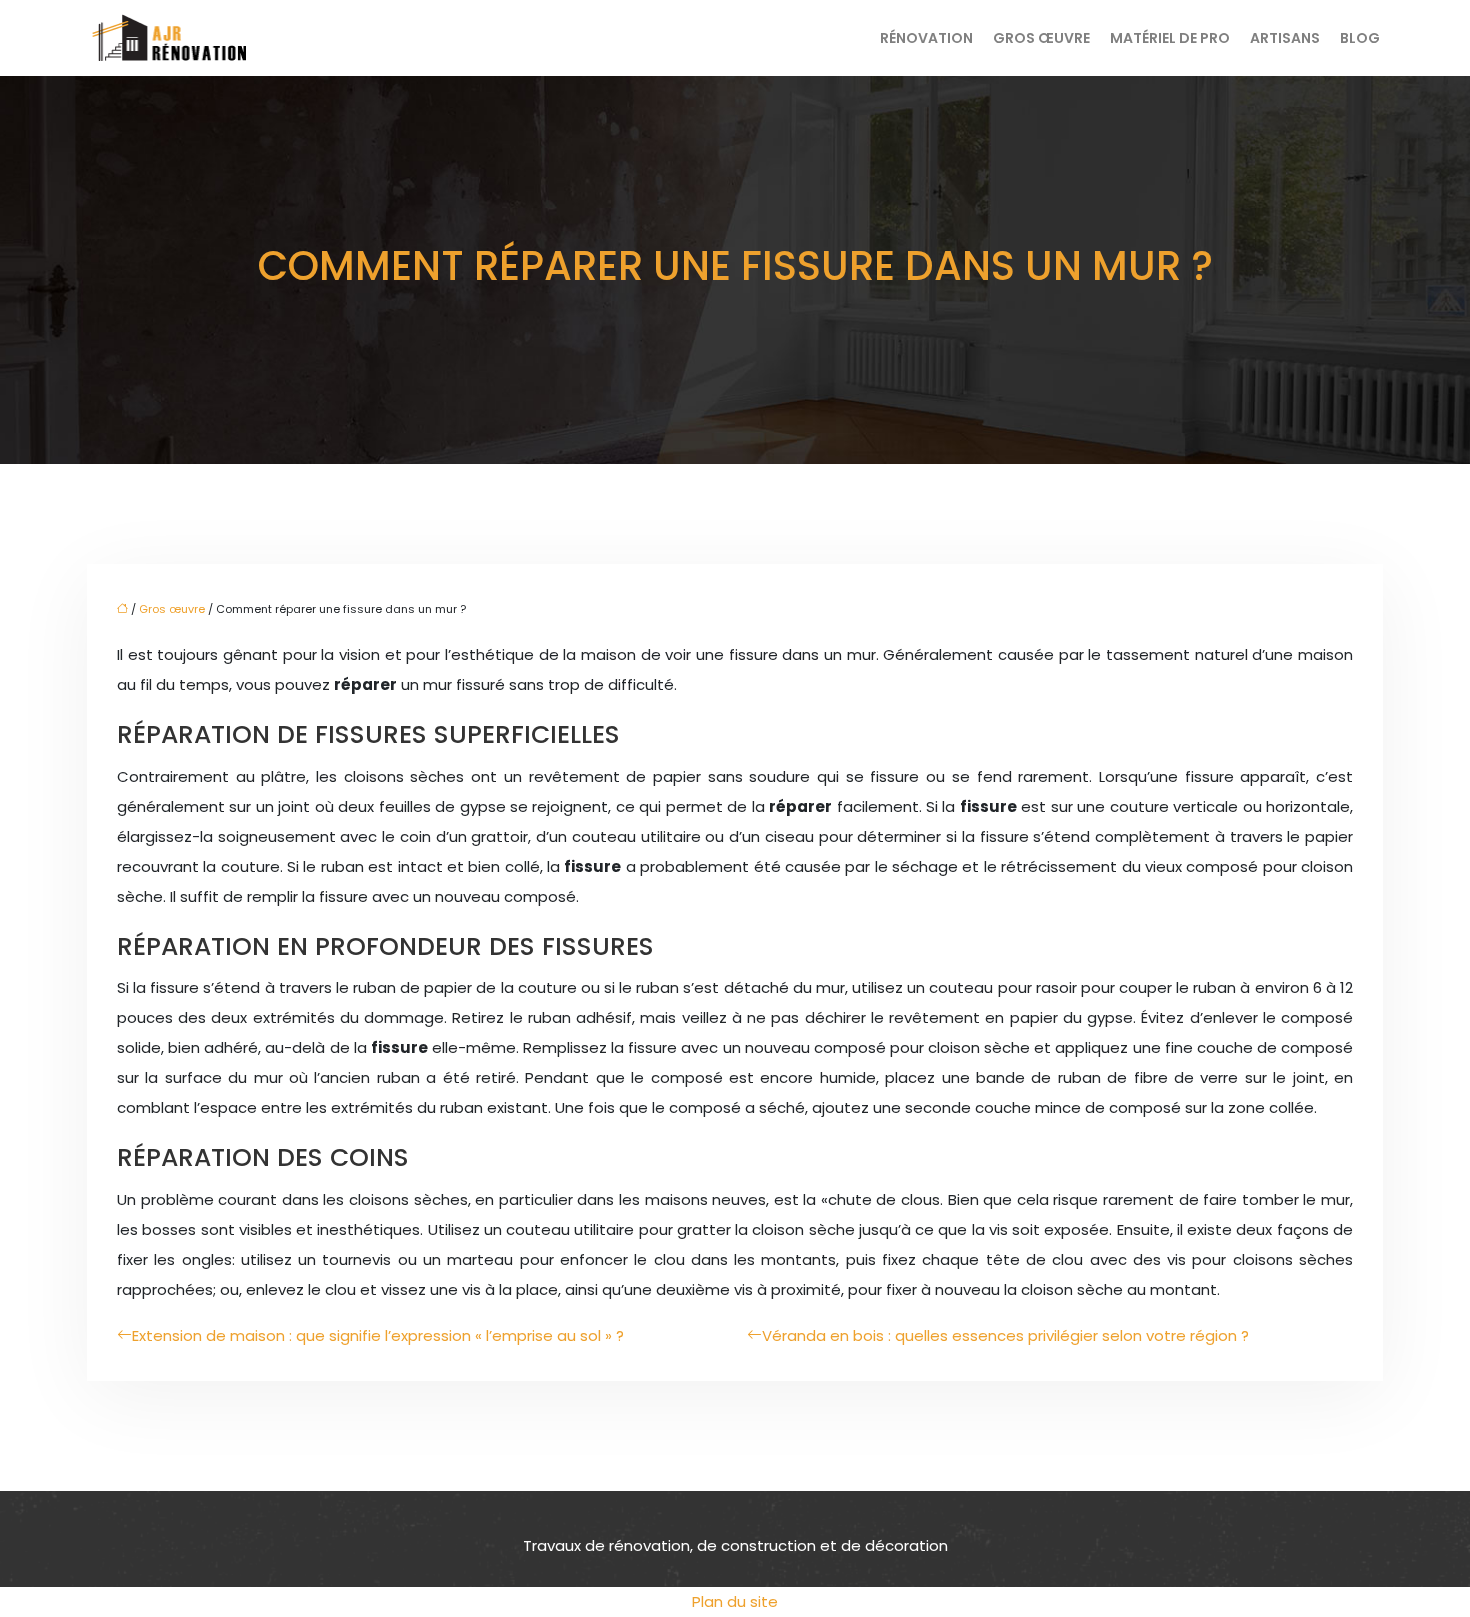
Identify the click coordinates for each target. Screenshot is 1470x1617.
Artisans (1285, 38)
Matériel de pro (1170, 38)
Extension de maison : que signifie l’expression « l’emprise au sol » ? (378, 1335)
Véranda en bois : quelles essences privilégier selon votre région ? (1005, 1335)
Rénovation (926, 38)
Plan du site (735, 1601)
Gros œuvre (1041, 38)
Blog (1360, 38)
